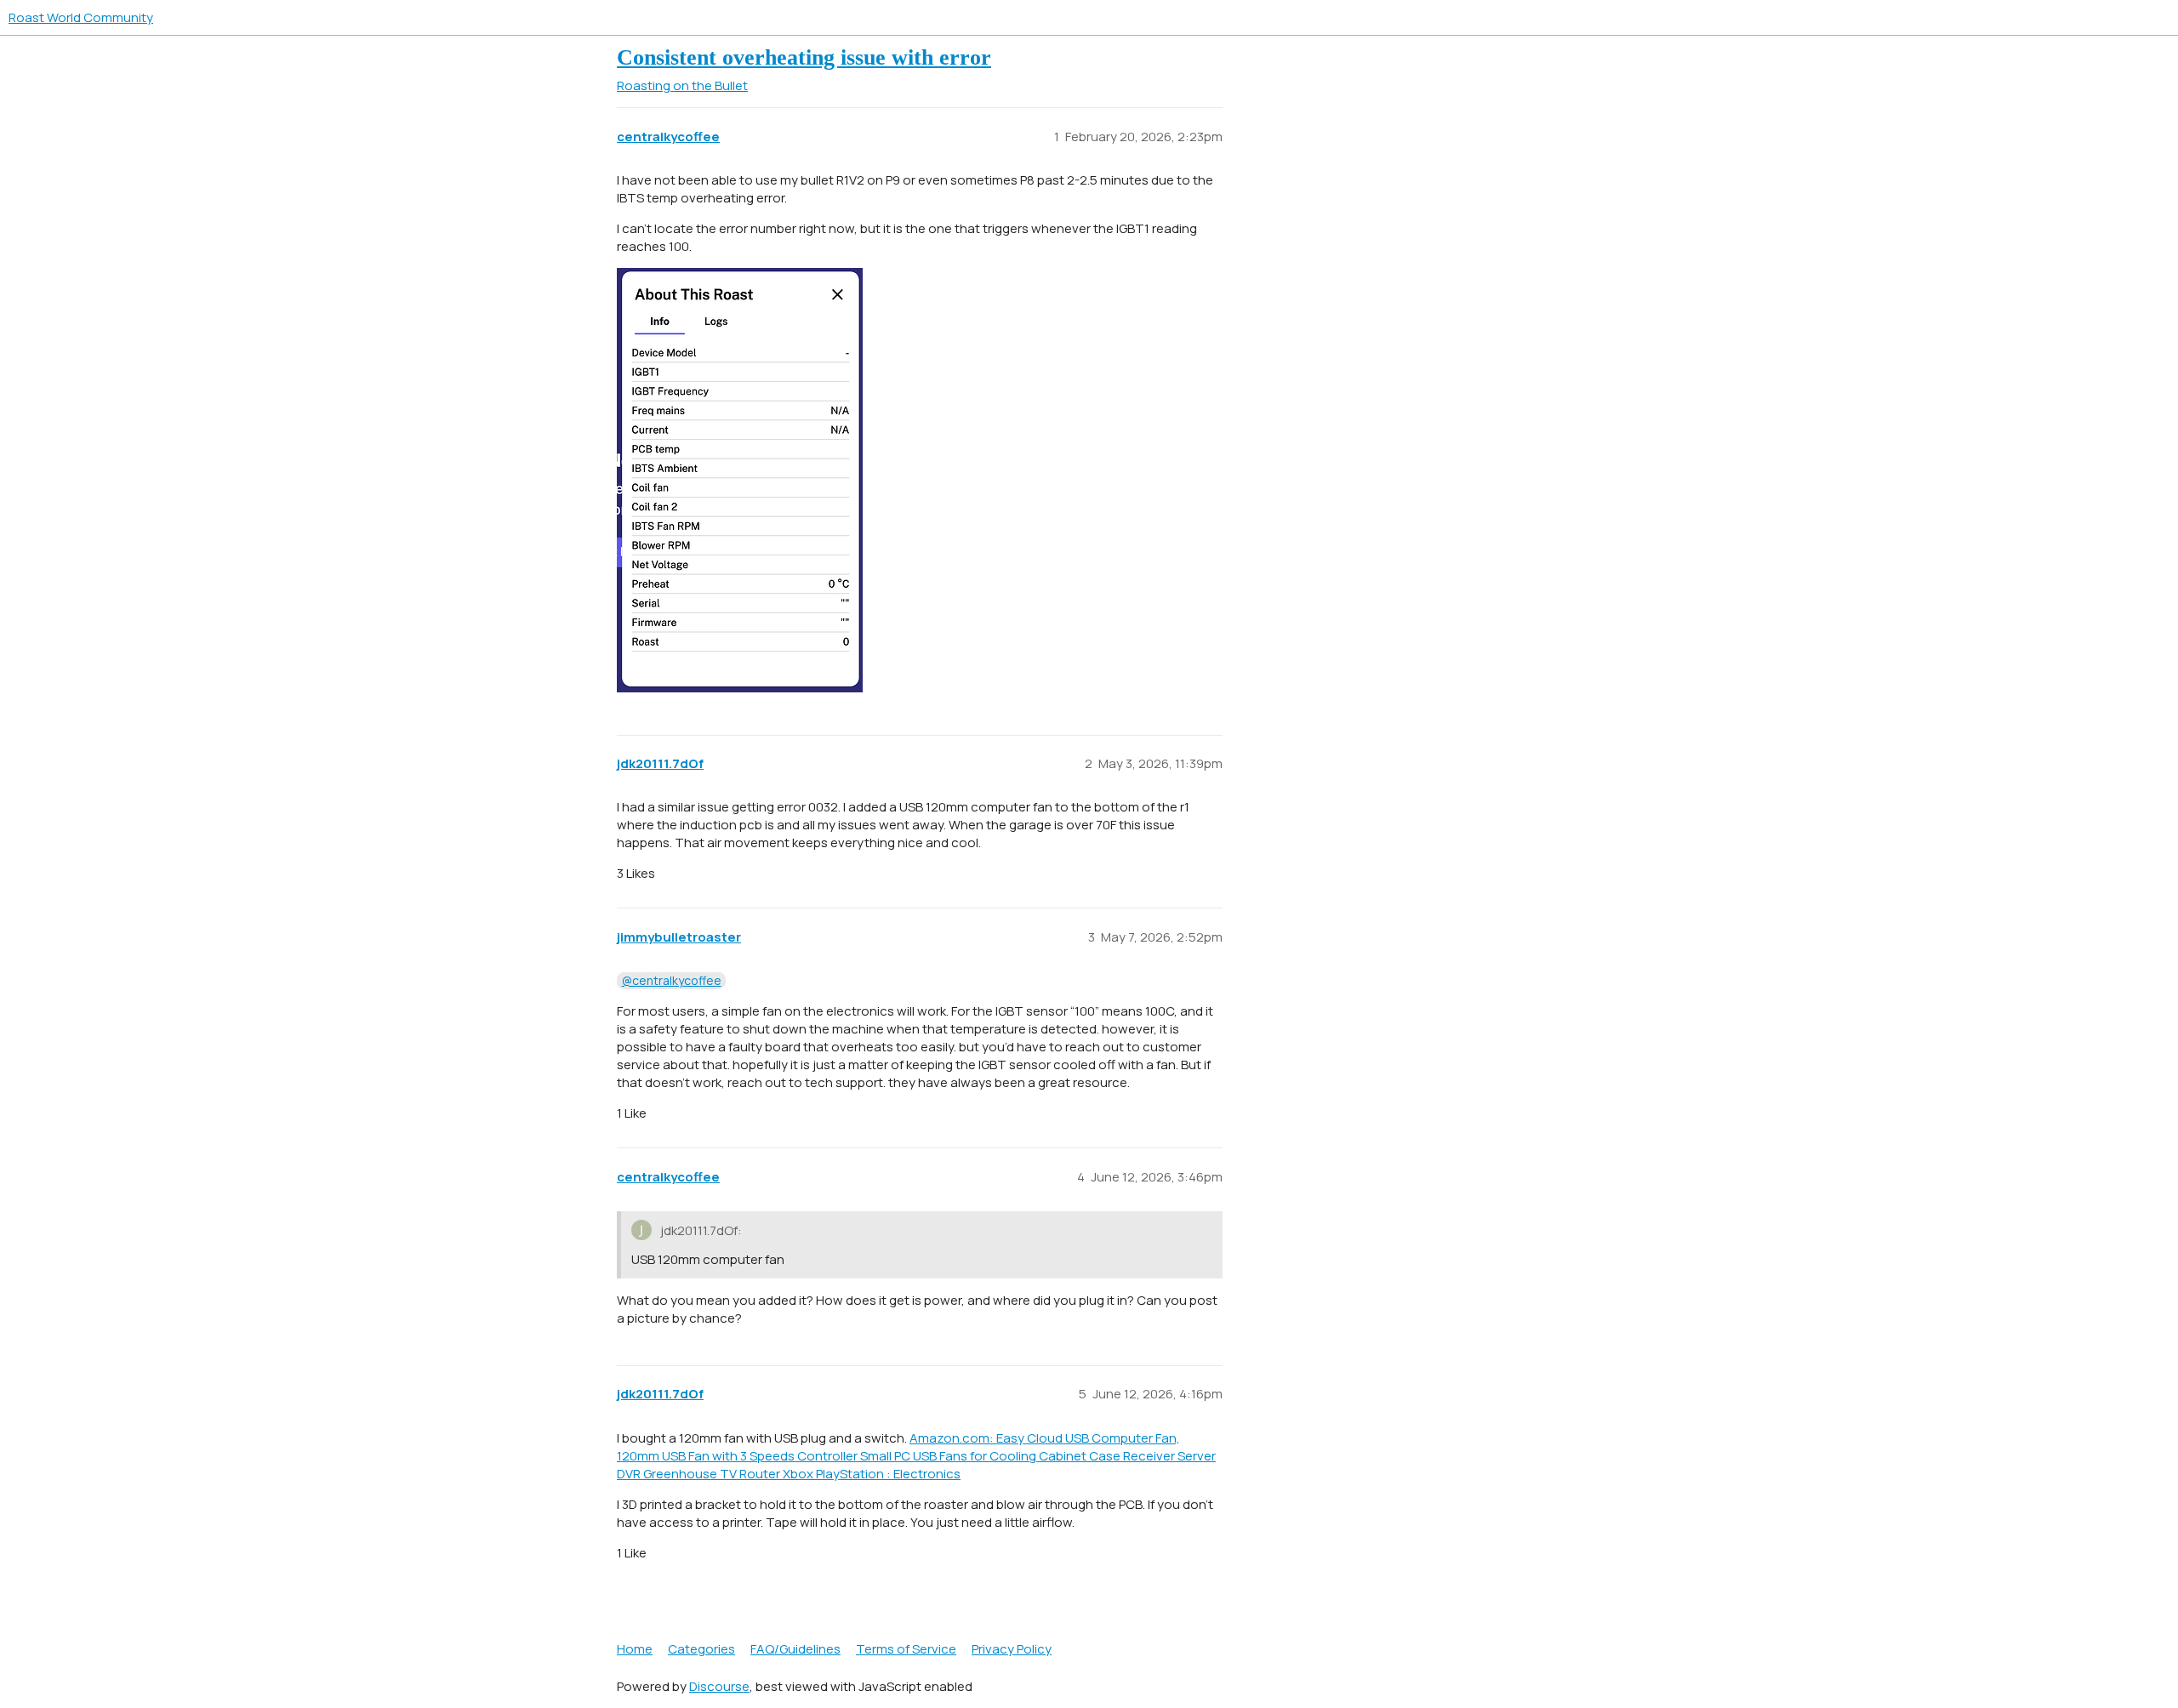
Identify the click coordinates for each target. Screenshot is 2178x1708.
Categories (701, 1649)
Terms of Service (906, 1649)
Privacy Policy (1012, 1649)
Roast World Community (81, 17)
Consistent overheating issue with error (804, 57)
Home (635, 1649)
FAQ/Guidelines (795, 1649)
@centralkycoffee (672, 980)
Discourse (719, 1686)
